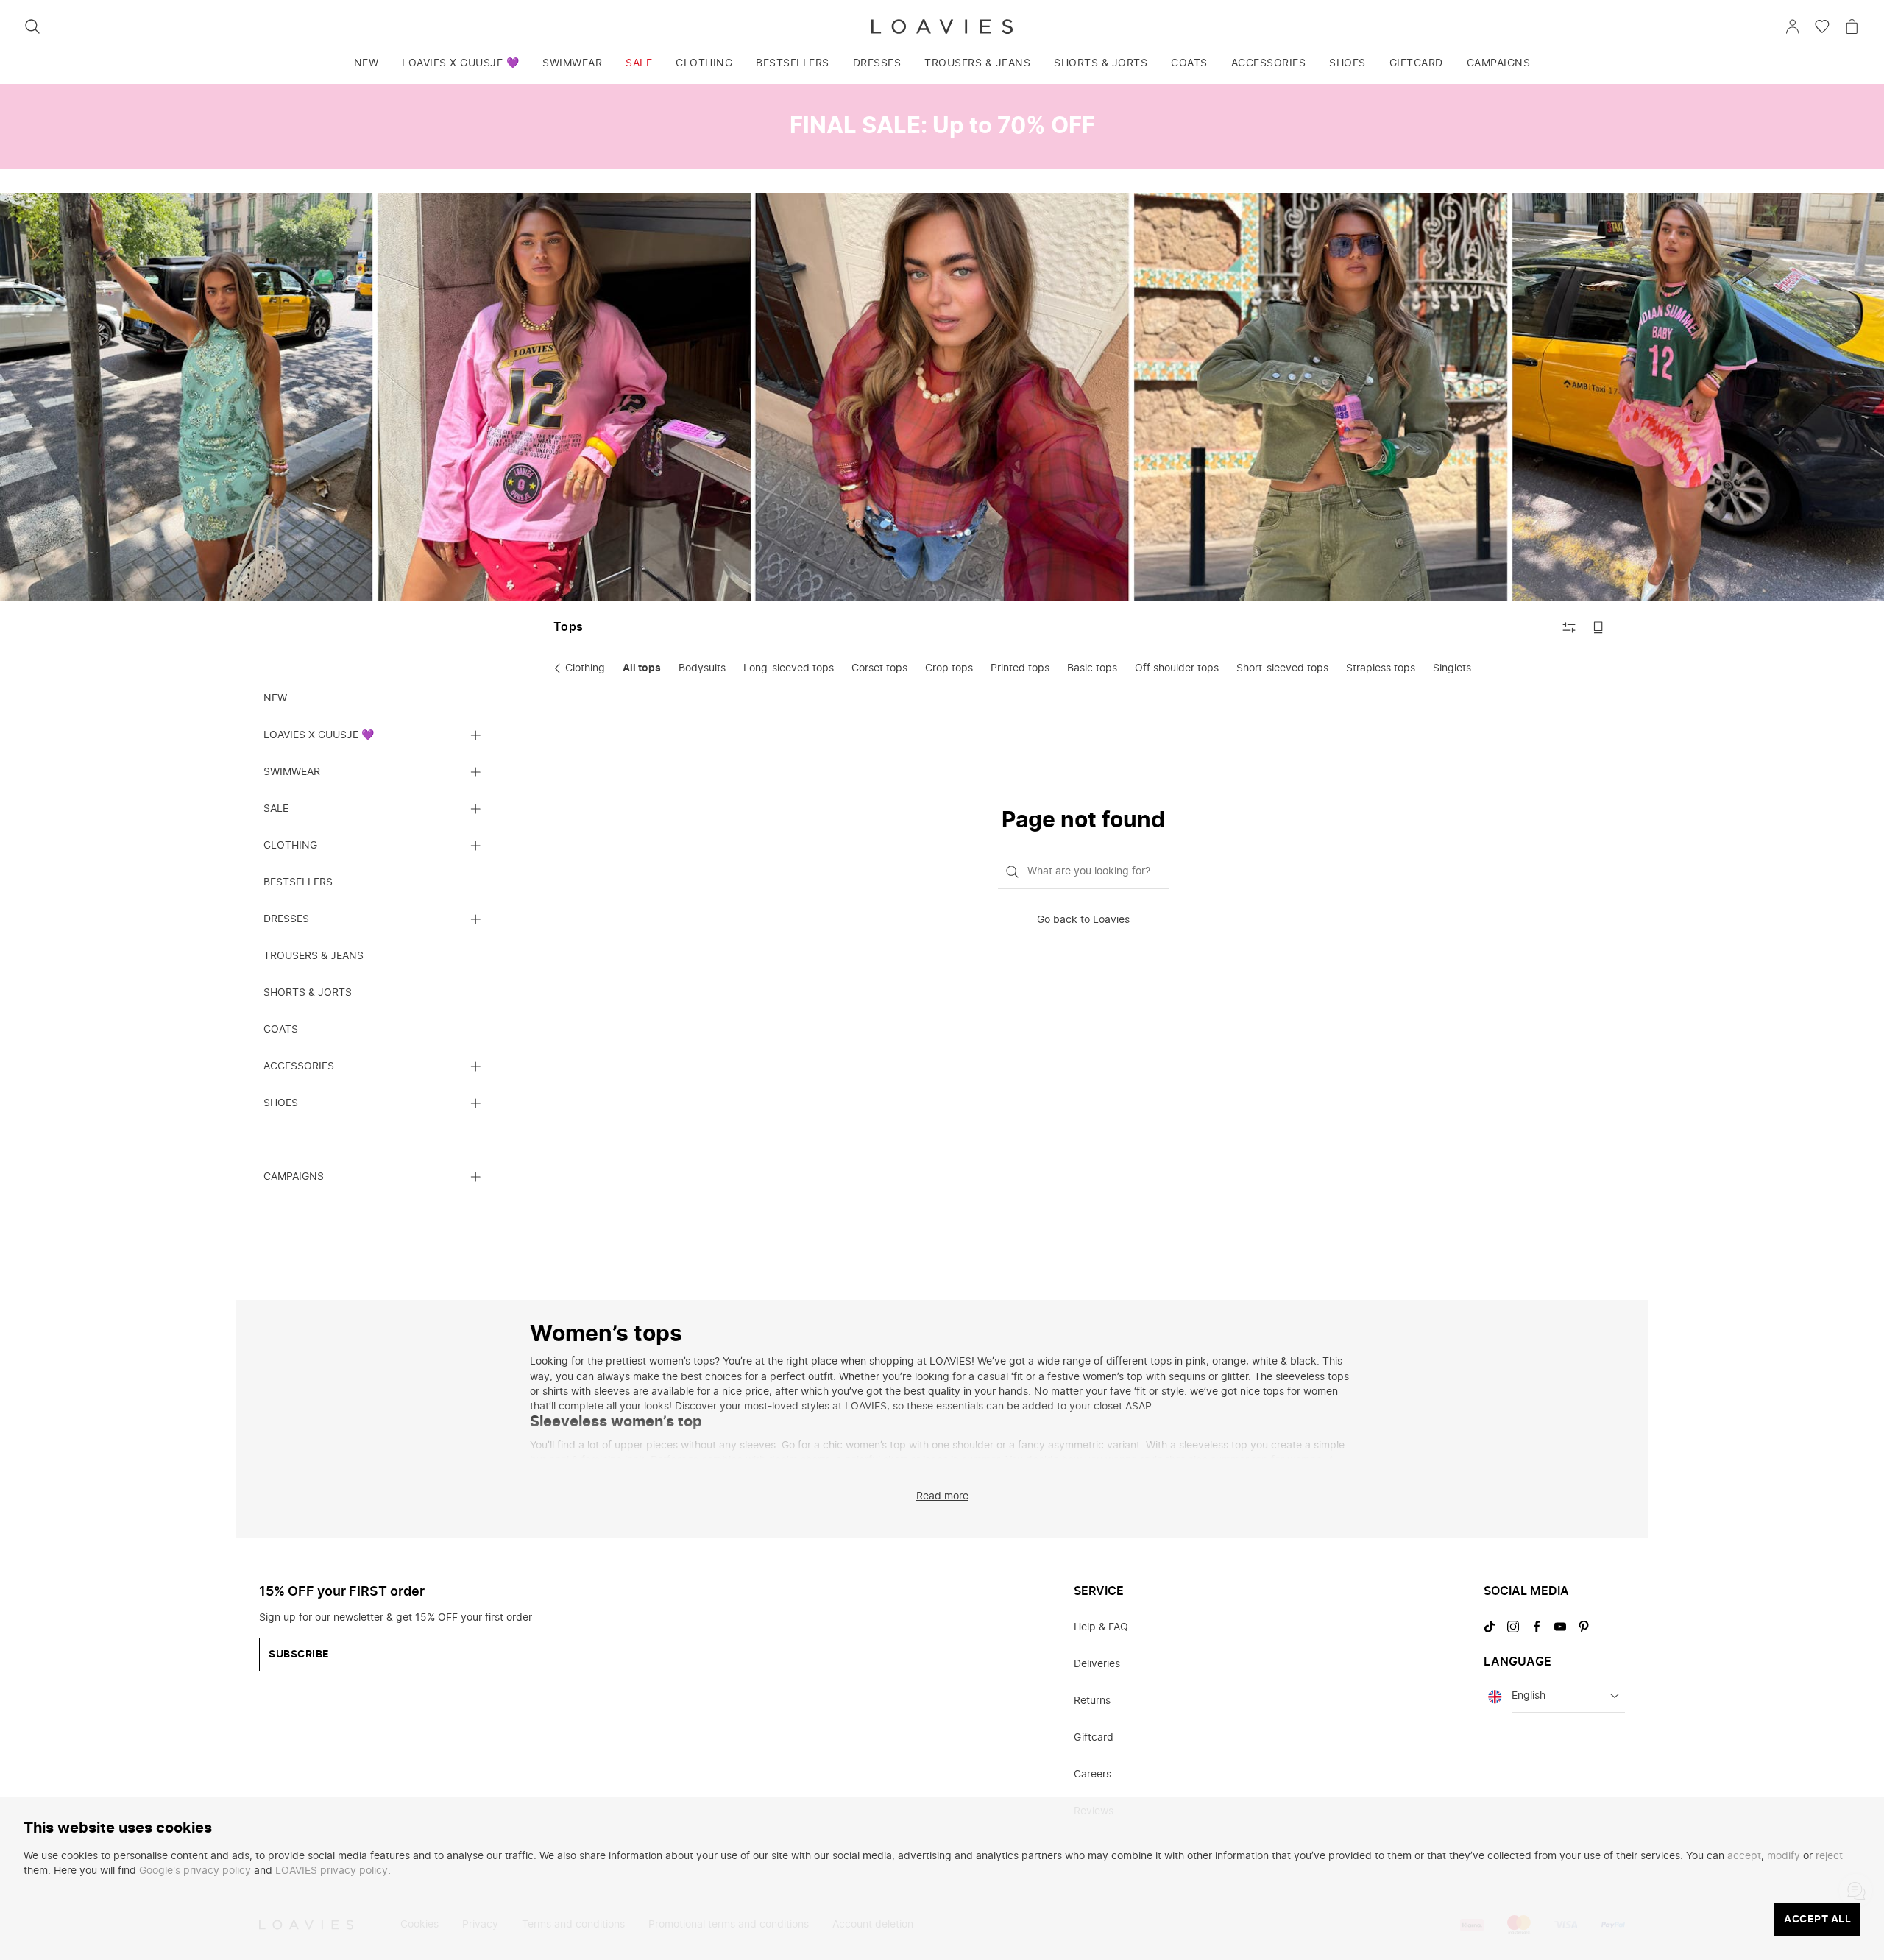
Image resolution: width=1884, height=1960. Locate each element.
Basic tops (1092, 668)
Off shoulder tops (1177, 668)
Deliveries (1097, 1664)
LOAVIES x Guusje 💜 (460, 63)
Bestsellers (793, 63)
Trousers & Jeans (977, 63)
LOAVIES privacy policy (332, 1871)
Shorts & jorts (1101, 63)
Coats (1189, 63)
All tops (642, 668)
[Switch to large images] (1598, 627)
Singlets (1452, 668)
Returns (1092, 1701)
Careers (1092, 1775)
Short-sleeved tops (1282, 668)
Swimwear (572, 63)
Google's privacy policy (195, 1871)
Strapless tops (1381, 668)
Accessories (1269, 63)
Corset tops (879, 668)
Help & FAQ (1101, 1627)
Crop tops (949, 668)
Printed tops (1020, 668)
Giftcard (1416, 63)
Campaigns (1499, 63)
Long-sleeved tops (789, 668)
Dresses (877, 63)
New (366, 63)
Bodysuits (702, 668)
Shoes (1348, 63)
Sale (639, 63)
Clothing (704, 63)
